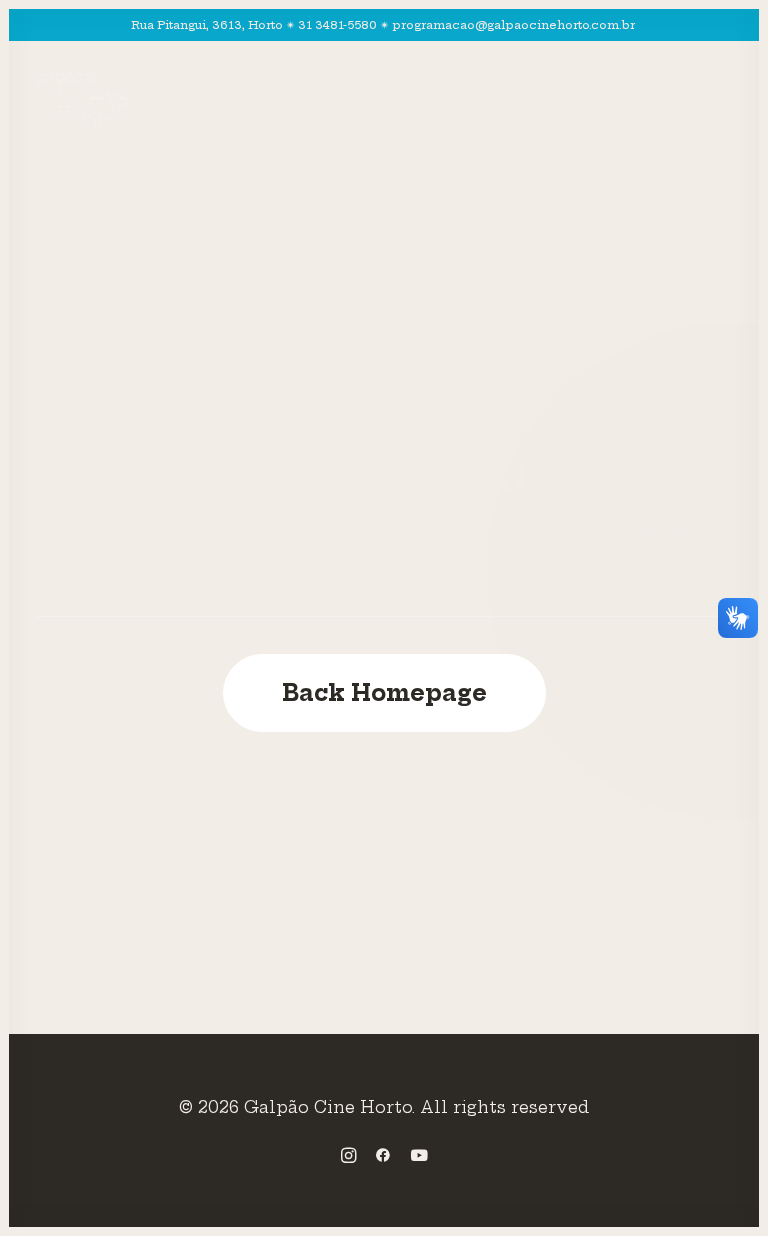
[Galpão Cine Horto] (83, 100)
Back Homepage (384, 693)
